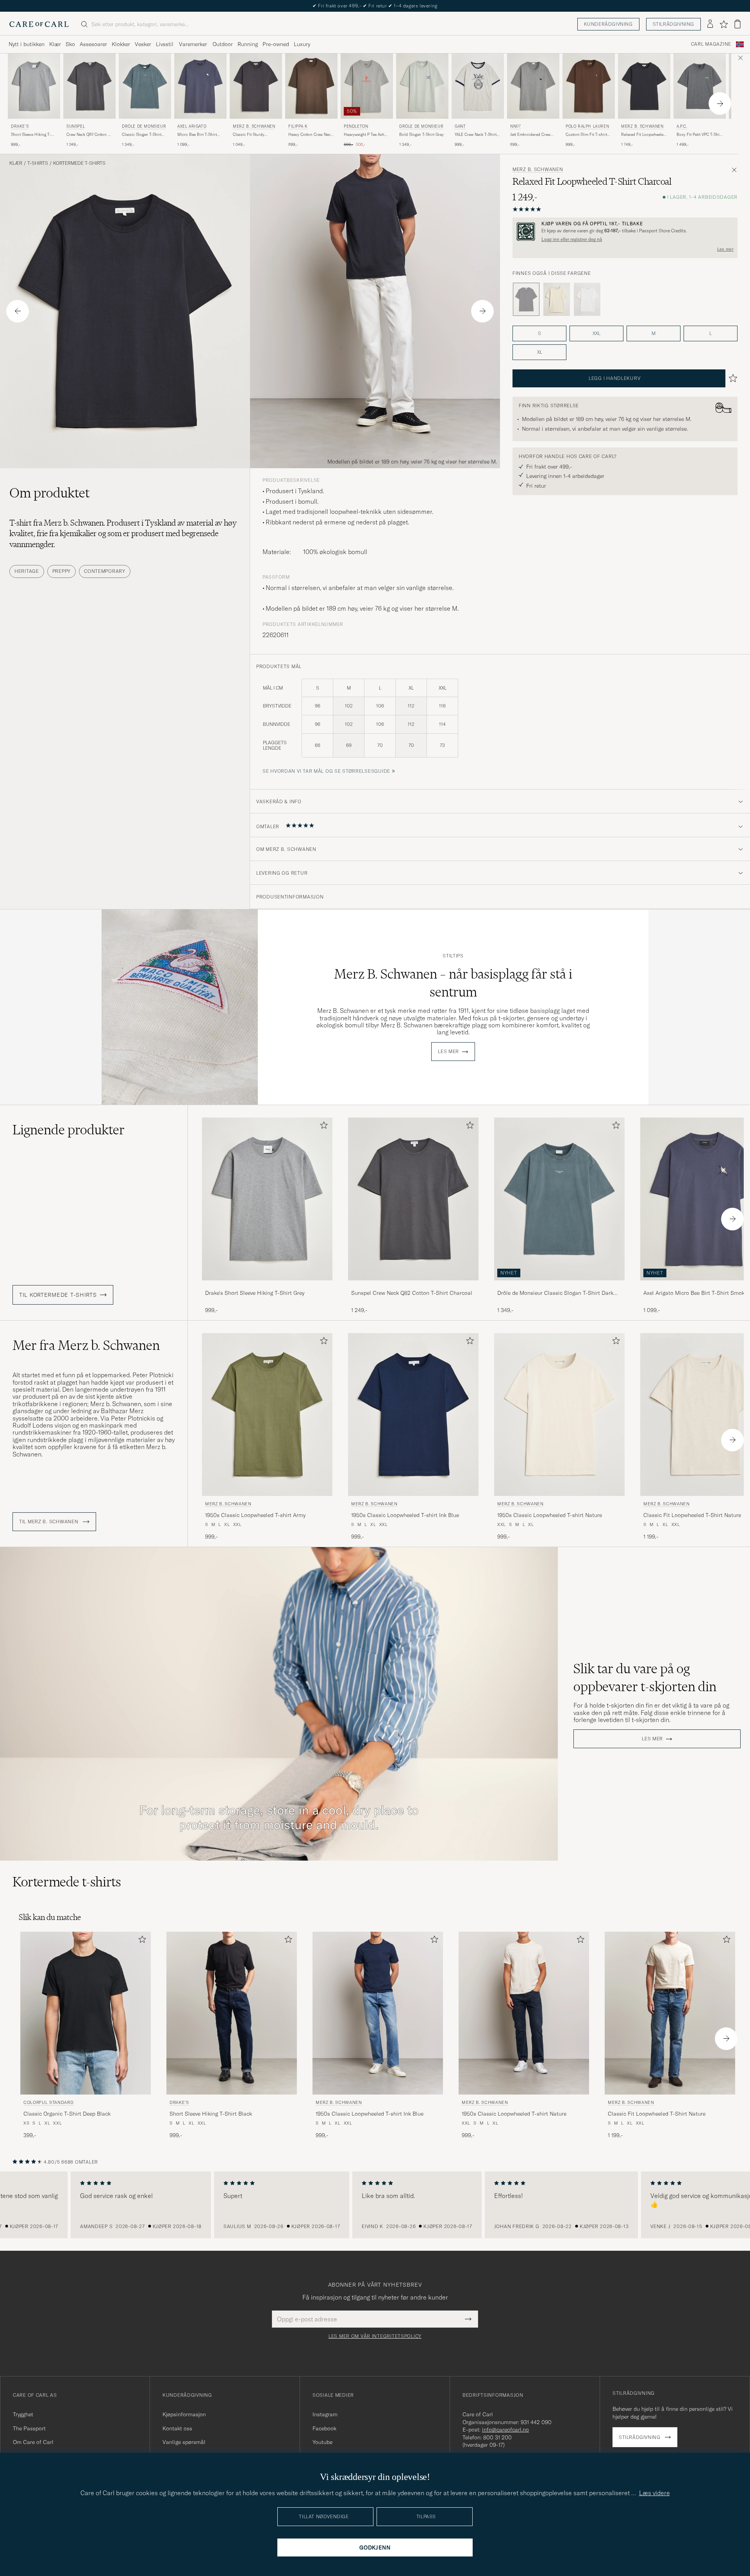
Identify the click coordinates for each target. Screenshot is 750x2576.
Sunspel (76, 126)
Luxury (302, 44)
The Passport (29, 2428)
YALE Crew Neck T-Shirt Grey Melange (476, 135)
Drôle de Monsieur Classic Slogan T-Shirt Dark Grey (555, 1293)
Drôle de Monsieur (144, 126)
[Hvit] (557, 299)
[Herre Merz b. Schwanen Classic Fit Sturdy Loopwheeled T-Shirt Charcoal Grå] (256, 86)
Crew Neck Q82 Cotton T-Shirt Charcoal (89, 135)
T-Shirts (38, 163)
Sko (70, 44)
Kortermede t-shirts (79, 163)
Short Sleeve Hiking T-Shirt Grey (31, 135)
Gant (460, 126)
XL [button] (540, 352)
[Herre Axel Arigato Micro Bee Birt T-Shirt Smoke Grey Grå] (200, 86)
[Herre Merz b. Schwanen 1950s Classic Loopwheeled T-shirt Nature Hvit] (559, 1415)
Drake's (20, 126)
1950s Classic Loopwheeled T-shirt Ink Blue (405, 1515)
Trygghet (23, 2414)
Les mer (725, 249)
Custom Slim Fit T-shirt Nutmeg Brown (586, 135)
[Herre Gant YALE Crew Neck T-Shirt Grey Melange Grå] (478, 86)
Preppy (62, 571)
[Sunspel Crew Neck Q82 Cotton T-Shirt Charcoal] (413, 1286)
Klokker (121, 44)
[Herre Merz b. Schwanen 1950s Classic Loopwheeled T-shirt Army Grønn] (267, 1415)
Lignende (69, 1130)
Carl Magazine (711, 44)
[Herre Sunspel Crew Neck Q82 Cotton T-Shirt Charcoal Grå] (89, 86)
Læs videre (654, 2493)
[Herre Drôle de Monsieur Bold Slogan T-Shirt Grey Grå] (422, 86)
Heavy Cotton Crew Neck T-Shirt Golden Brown (310, 135)
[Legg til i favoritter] (322, 1127)
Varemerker (193, 44)
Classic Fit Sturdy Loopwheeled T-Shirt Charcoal (251, 135)
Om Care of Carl (33, 2442)
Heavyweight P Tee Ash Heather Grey (364, 135)
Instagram (325, 2414)
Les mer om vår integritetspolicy (375, 2336)
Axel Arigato (192, 126)
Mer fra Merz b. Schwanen (86, 1345)
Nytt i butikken (27, 44)
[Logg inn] (710, 24)
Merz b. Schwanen (254, 126)
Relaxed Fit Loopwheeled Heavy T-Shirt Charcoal (643, 135)
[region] (375, 2205)
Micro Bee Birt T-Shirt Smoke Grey (197, 135)
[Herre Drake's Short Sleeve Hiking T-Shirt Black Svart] (232, 2013)
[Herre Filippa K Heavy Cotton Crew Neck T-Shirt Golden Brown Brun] (311, 86)
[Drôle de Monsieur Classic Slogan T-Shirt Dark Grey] (559, 1286)
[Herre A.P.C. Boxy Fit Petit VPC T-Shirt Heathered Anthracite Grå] (700, 86)
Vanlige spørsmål (184, 2442)
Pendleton (356, 126)
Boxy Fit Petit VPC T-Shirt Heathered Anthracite (699, 135)
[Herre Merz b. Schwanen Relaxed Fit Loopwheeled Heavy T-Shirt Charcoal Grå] (644, 86)
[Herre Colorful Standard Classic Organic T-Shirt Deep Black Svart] (86, 2013)
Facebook (324, 2428)
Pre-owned (276, 44)
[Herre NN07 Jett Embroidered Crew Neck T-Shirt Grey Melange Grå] (533, 86)
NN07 (515, 126)
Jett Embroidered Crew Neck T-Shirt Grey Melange (530, 135)
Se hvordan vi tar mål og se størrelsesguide (326, 771)
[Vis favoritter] (724, 24)
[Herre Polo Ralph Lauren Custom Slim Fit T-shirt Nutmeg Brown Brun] (589, 86)
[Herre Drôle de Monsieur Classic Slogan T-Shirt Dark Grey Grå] (145, 86)
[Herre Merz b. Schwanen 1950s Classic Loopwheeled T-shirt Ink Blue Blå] (413, 1415)
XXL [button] (596, 333)
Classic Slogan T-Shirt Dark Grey (142, 135)
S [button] (539, 333)
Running (248, 44)
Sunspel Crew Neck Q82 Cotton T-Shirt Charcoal (412, 1293)
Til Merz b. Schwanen (49, 1522)
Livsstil (165, 44)
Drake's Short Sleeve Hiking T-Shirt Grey (255, 1293)
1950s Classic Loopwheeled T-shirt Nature (550, 1515)
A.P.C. (682, 126)
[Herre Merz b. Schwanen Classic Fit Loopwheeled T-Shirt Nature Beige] (670, 2013)
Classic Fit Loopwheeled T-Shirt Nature (657, 2114)
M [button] (654, 333)
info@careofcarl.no (505, 2430)
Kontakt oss (177, 2428)
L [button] (711, 333)
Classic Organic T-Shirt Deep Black (67, 2114)
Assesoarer (93, 44)
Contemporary (105, 571)
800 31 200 (497, 2437)
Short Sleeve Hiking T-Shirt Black (211, 2114)
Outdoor (223, 44)
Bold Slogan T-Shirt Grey (421, 135)
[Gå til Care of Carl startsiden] (39, 24)
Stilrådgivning (673, 24)
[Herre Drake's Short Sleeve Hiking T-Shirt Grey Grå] (34, 86)
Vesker (143, 44)
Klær (55, 44)
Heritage (27, 571)
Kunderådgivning (608, 24)
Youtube (322, 2442)
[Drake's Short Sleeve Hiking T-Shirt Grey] (267, 1286)
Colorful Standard (48, 2102)
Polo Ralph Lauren (587, 126)
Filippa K (298, 126)
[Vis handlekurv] (737, 24)
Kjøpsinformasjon (184, 2414)
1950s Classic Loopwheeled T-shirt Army (255, 1515)
